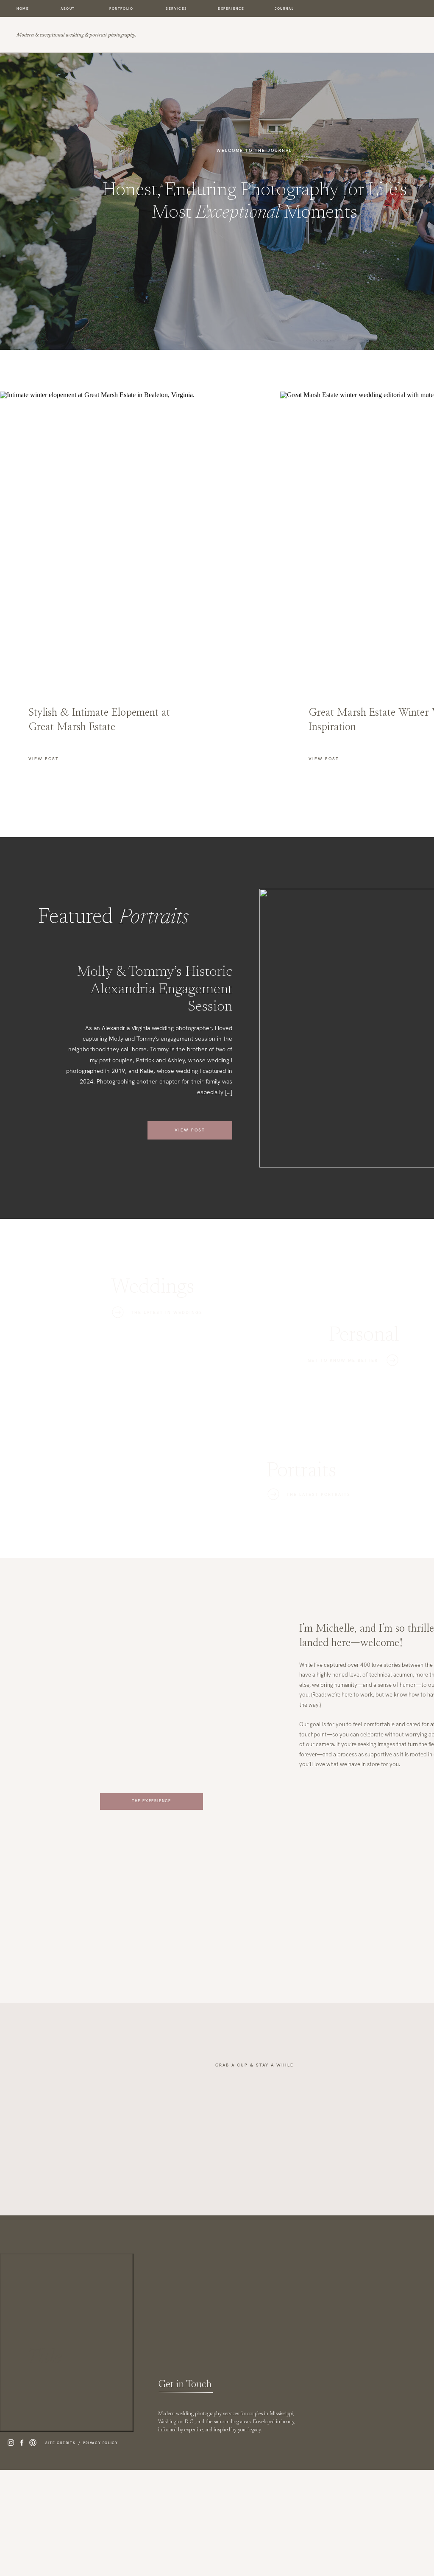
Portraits (154, 918)
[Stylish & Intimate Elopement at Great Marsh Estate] (114, 534)
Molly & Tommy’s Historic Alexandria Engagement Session (155, 990)
